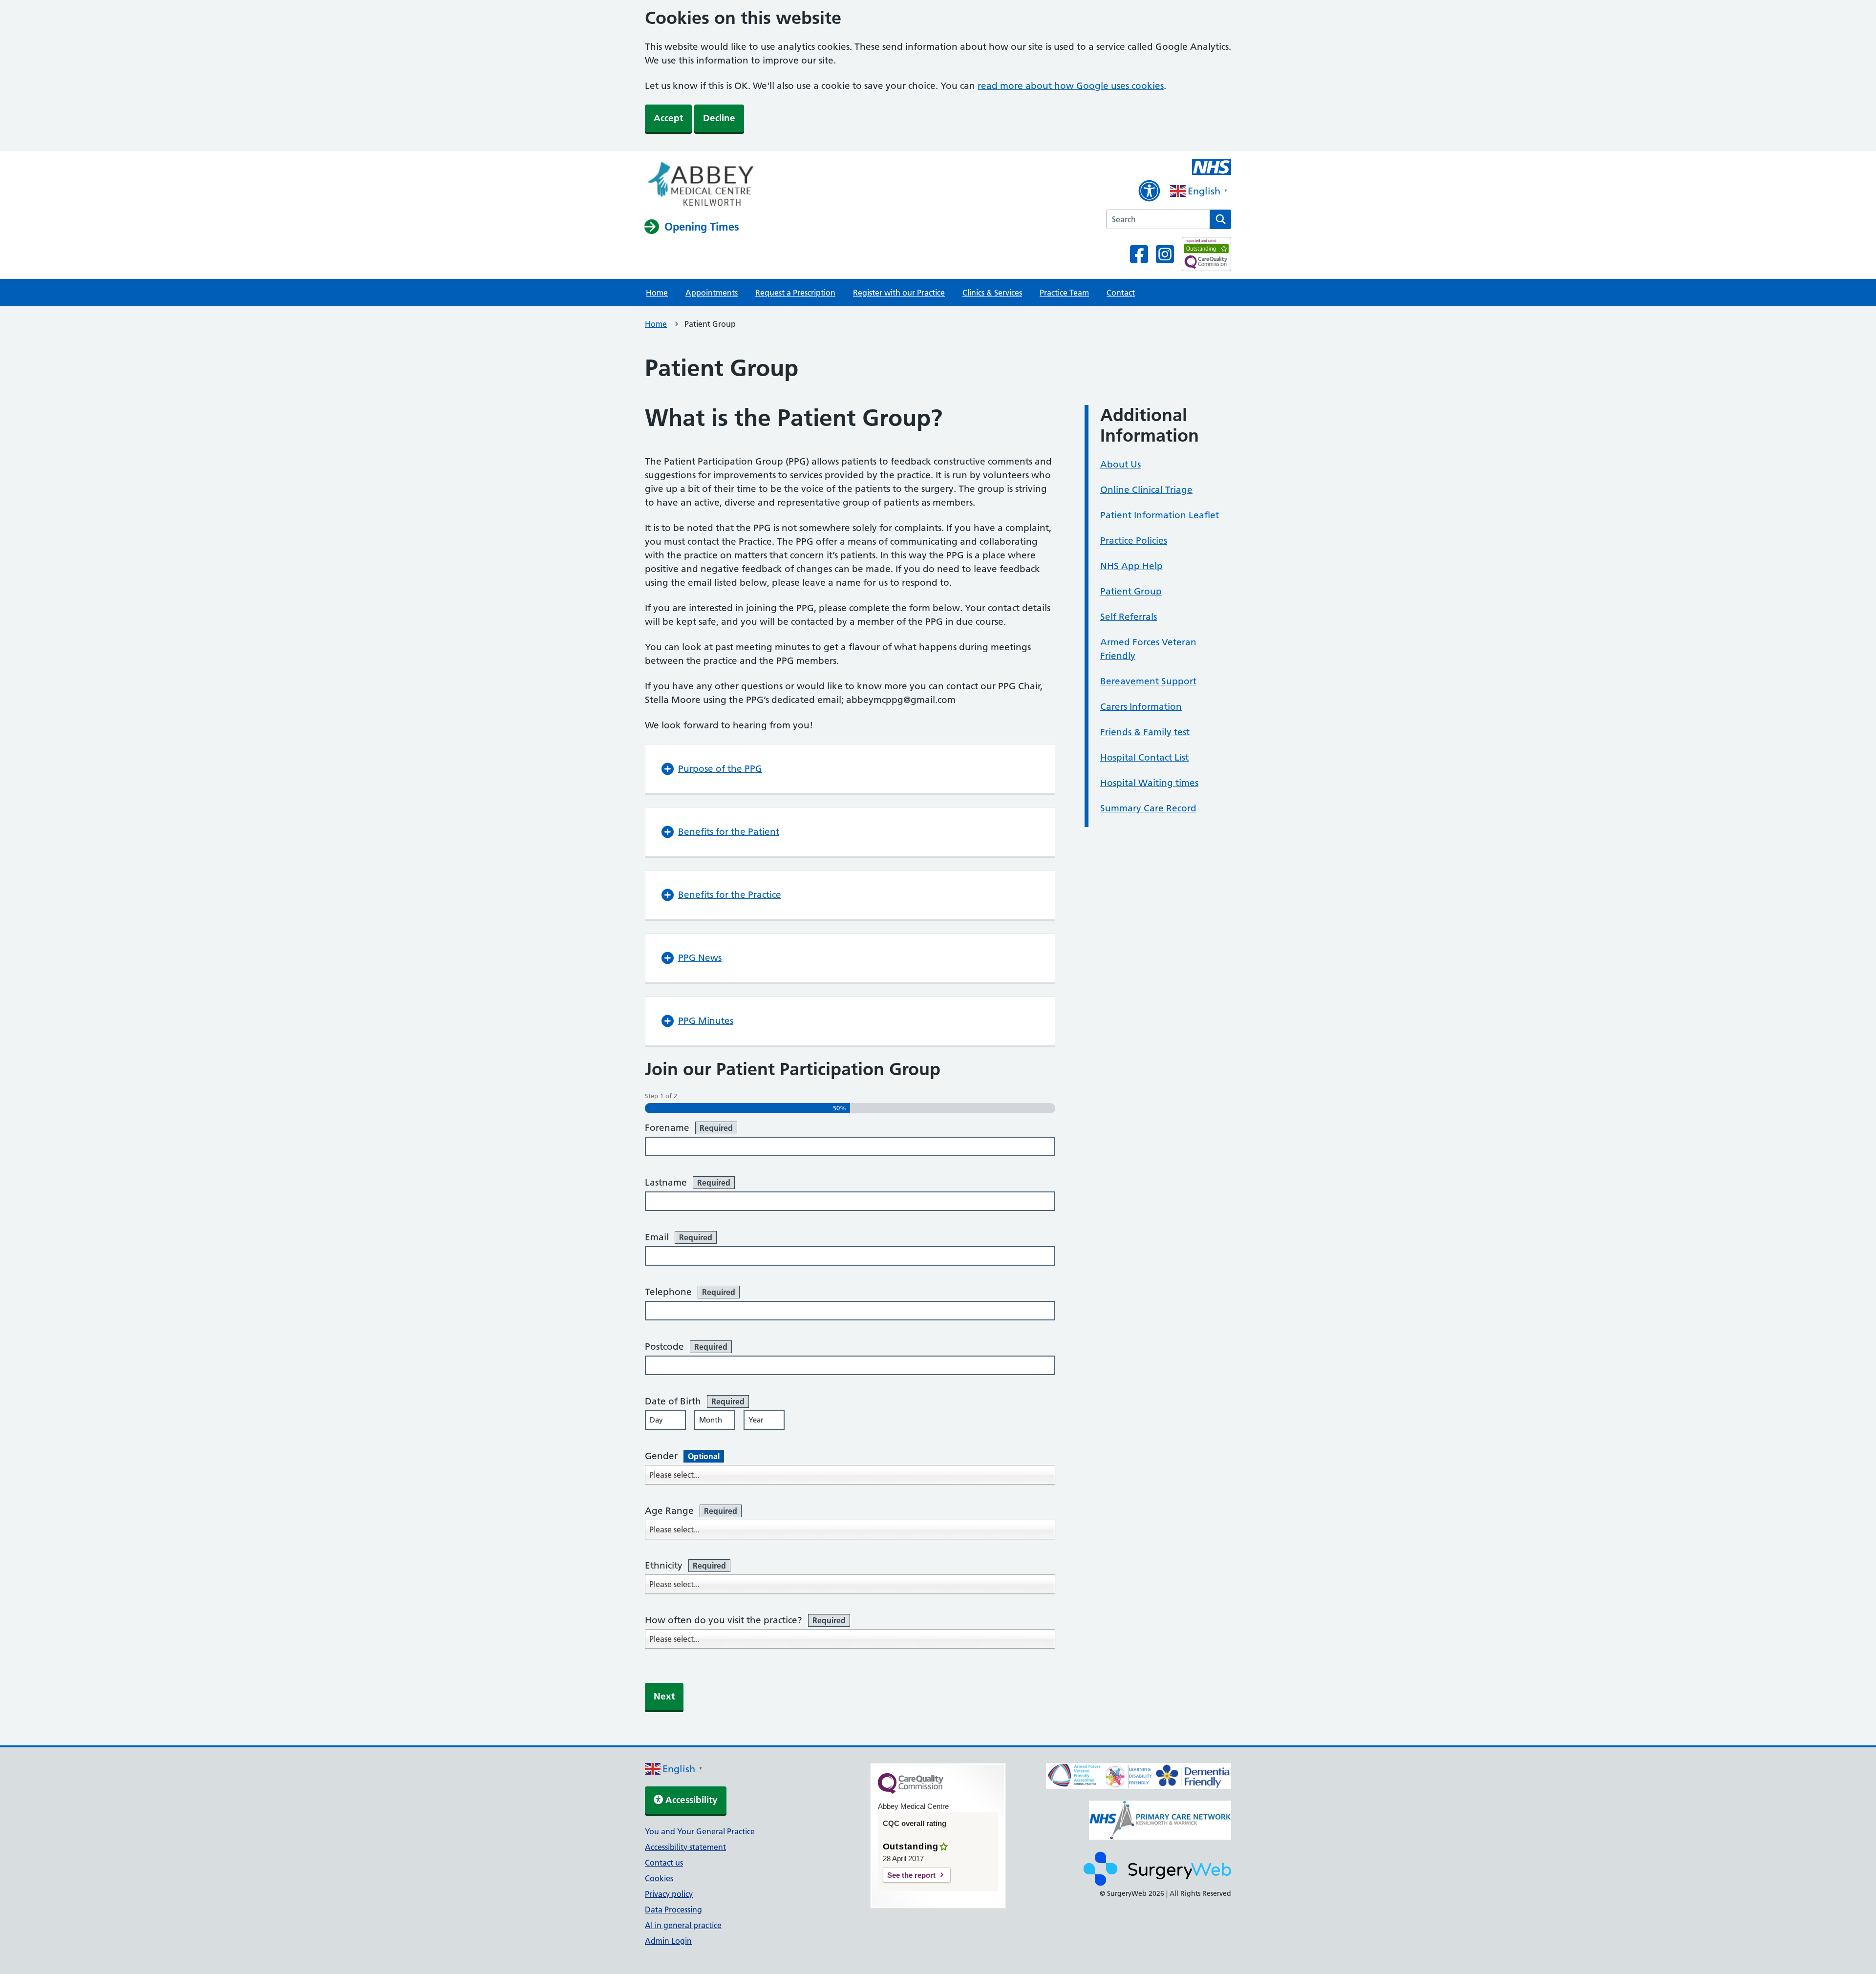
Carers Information (1141, 707)
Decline (719, 118)
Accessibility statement (685, 1847)
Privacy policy (669, 1894)
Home (657, 293)
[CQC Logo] (911, 1791)
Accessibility (690, 1800)
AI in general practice (683, 1925)
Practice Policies (1134, 541)
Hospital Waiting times (1149, 783)
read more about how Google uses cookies (1071, 86)
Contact (1121, 293)
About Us (1120, 464)
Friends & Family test (1145, 732)
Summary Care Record (1148, 808)
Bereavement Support (1148, 681)
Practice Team (1064, 293)
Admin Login (668, 1941)
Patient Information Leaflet (1160, 515)
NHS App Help (1131, 566)
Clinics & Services (992, 293)
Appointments (712, 293)
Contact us (664, 1863)
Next (664, 1696)
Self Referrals (1129, 617)
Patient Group (1131, 591)
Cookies (659, 1878)
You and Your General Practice (700, 1831)
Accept (668, 118)
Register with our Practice (899, 293)
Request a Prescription (795, 293)
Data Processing (673, 1910)
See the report (911, 1875)
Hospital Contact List (1144, 757)
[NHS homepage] (700, 185)
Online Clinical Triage (1146, 490)
